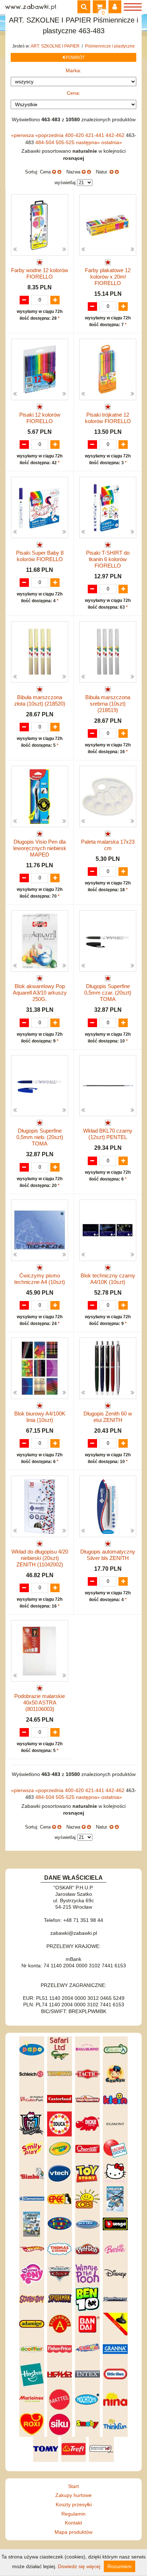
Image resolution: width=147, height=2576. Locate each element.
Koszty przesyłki (74, 2504)
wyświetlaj (65, 183)
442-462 (116, 135)
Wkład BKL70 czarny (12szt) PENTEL (108, 1134)
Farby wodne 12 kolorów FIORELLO (40, 273)
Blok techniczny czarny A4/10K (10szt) (108, 1279)
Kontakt (73, 2523)
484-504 (45, 142)
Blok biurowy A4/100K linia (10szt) (40, 1417)
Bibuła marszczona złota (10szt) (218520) (40, 700)
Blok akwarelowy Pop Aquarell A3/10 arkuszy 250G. (40, 993)
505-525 (66, 142)
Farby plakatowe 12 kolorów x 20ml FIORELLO (108, 277)
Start (73, 2486)
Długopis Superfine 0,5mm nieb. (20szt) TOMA (40, 1137)
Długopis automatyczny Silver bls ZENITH (108, 1555)
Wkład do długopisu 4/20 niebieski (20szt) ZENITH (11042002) (40, 1558)
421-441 (95, 135)
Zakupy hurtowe (73, 2495)
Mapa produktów (73, 2532)
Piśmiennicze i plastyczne (110, 46)
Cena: (73, 93)
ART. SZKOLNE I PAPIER (56, 46)
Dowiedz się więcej (79, 2566)
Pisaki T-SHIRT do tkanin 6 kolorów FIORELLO (108, 559)
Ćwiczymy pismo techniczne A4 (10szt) (40, 1279)
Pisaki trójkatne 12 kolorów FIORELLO (108, 418)
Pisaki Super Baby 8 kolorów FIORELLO (40, 556)
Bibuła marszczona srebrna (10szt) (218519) (108, 704)
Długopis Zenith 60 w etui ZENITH (108, 1417)
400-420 (75, 135)
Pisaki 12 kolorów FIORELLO (40, 418)
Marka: (73, 70)
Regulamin (73, 2514)
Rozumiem (120, 2566)
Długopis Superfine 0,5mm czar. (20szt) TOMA (108, 993)
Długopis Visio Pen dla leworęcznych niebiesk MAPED (40, 848)
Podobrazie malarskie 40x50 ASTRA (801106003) (40, 1702)
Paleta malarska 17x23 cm (108, 845)
